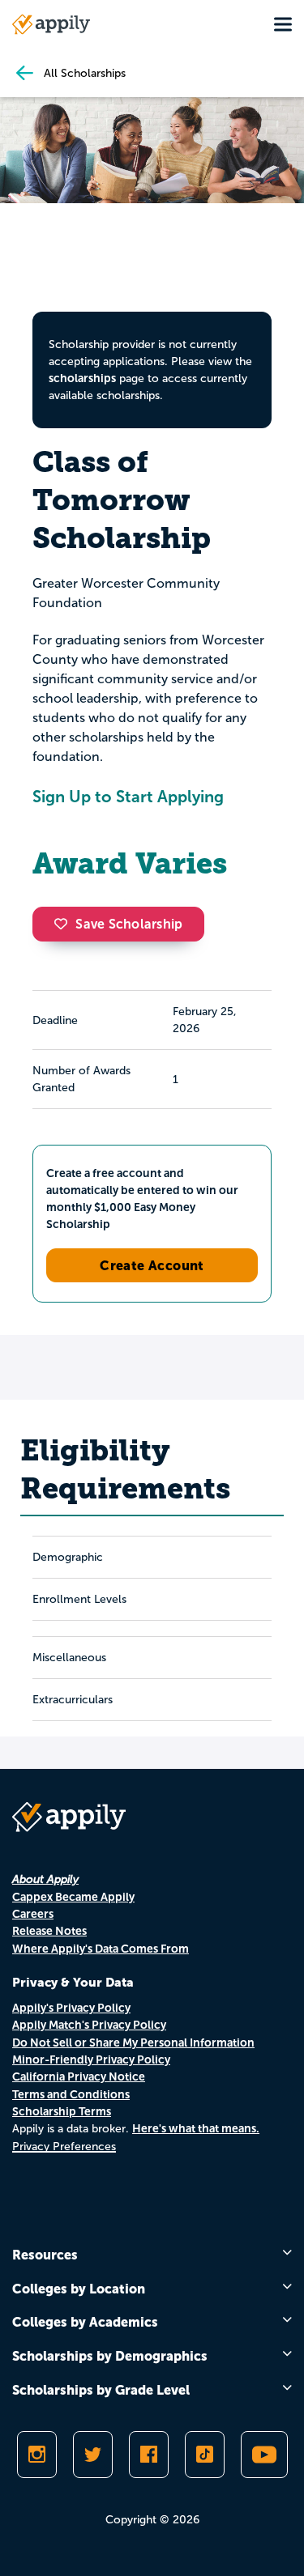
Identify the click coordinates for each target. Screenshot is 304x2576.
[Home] (51, 24)
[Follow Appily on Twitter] (93, 2455)
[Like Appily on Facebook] (149, 2455)
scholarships (82, 378)
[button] (65, 924)
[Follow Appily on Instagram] (37, 2455)
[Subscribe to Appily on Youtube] (264, 2455)
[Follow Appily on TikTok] (205, 2455)
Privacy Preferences (64, 2147)
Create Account (152, 1265)
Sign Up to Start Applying (128, 797)
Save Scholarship (129, 924)
